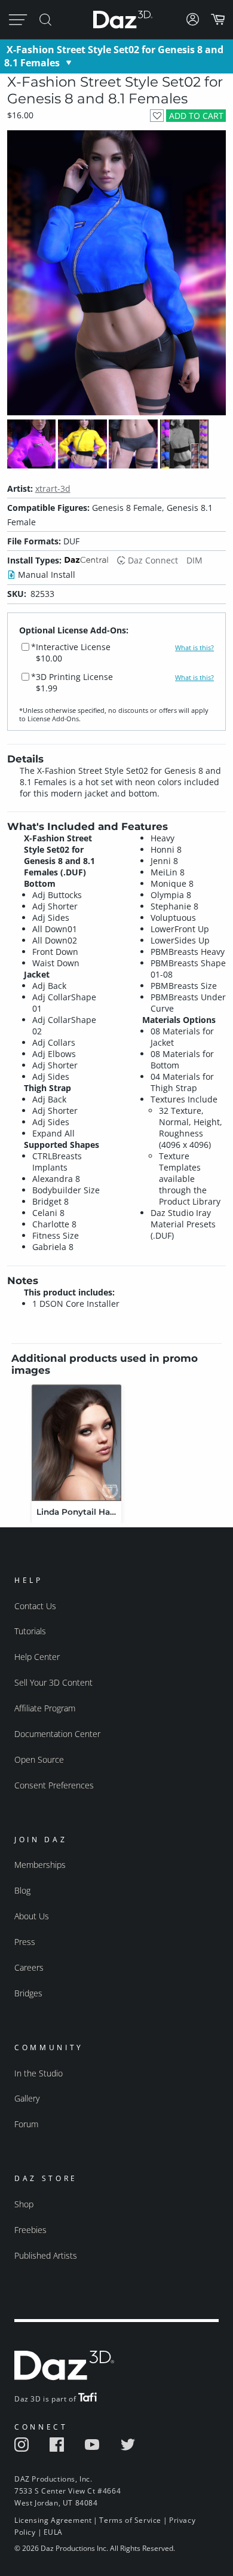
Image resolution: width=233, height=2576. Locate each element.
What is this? (194, 648)
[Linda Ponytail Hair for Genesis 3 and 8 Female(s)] (76, 1443)
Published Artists (46, 2255)
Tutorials (30, 1631)
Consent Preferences (54, 1785)
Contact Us (35, 1606)
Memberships (40, 1865)
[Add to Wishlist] (157, 116)
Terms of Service (130, 2520)
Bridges (28, 1993)
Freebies (30, 2230)
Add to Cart (196, 116)
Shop (24, 2204)
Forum (26, 2124)
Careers (29, 1967)
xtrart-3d (53, 488)
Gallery (27, 2098)
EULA (53, 2532)
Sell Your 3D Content (53, 1682)
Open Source (39, 1759)
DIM (194, 560)
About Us (32, 1916)
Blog (22, 1890)
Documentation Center (57, 1734)
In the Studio (39, 2073)
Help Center (37, 1657)
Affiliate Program (45, 1708)
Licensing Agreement (53, 2520)
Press (25, 1942)
